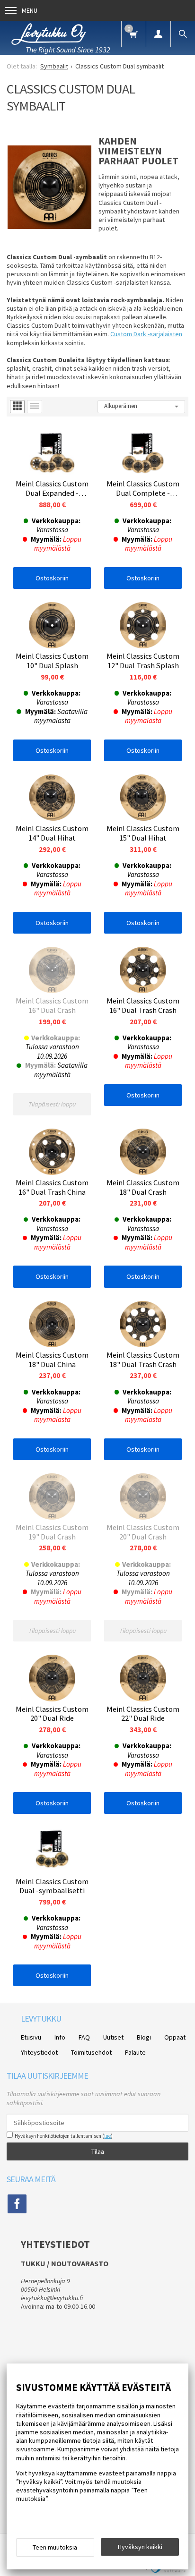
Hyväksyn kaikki (140, 2547)
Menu (30, 10)
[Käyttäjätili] (158, 34)
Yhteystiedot (39, 2052)
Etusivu (31, 2037)
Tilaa (98, 2151)
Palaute (135, 2052)
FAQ (84, 2037)
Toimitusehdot (91, 2052)
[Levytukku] (49, 33)
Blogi (144, 2037)
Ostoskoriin (52, 578)
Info (60, 2037)
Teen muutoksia (55, 2547)
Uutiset (113, 2037)
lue (107, 2136)
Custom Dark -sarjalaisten (146, 334)
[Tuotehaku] (183, 34)
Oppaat (175, 2037)
